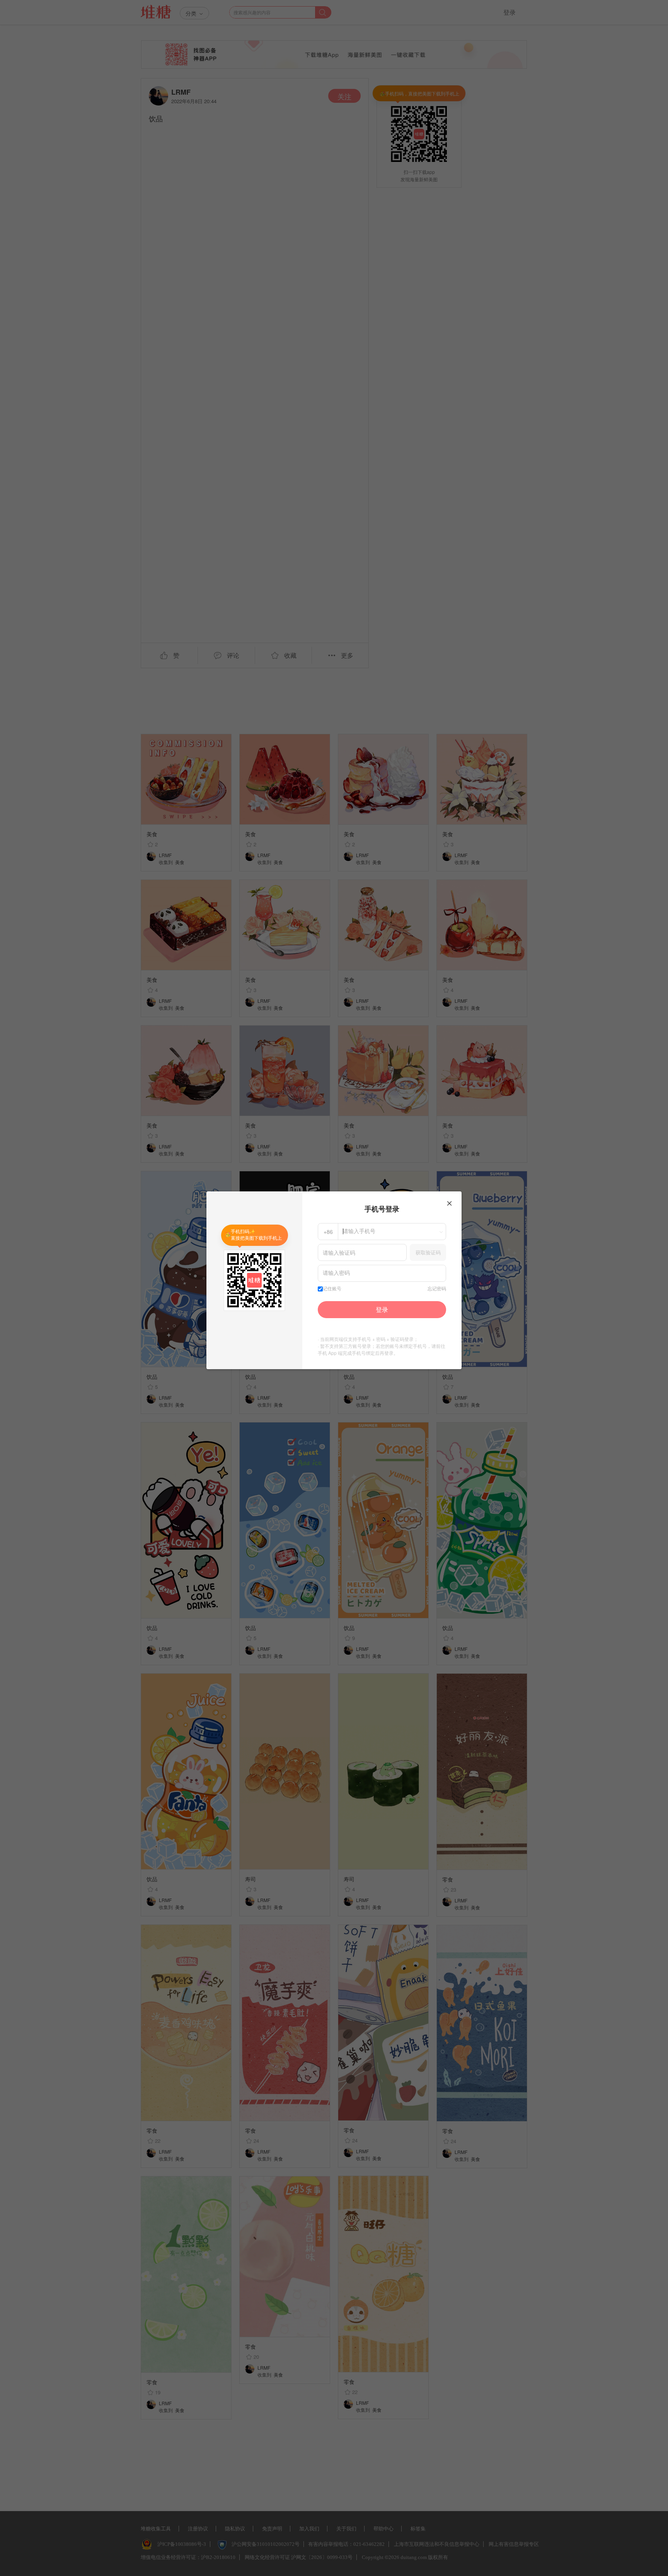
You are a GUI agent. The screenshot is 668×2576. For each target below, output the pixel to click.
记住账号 (332, 1289)
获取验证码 (428, 1252)
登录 (382, 1309)
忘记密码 (437, 1289)
